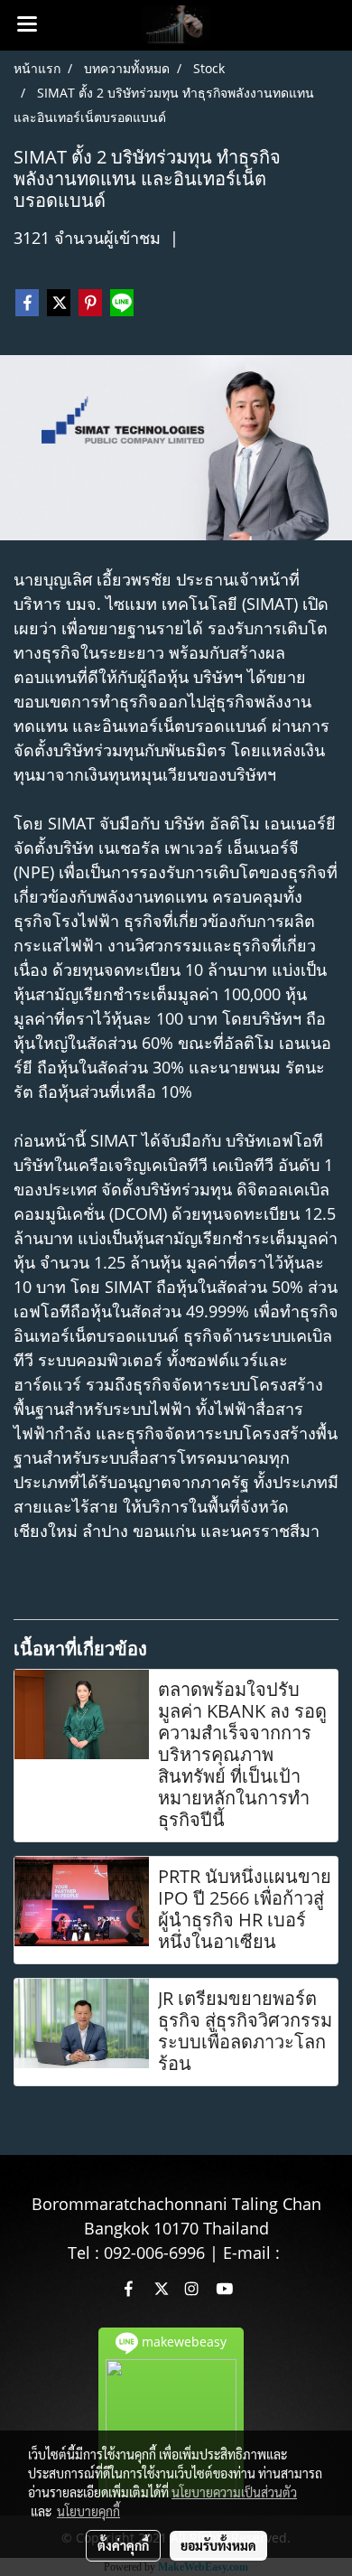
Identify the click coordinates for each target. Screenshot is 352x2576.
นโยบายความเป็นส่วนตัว (234, 2492)
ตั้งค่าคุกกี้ (123, 2545)
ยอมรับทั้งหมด (218, 2545)
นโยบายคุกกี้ (88, 2511)
